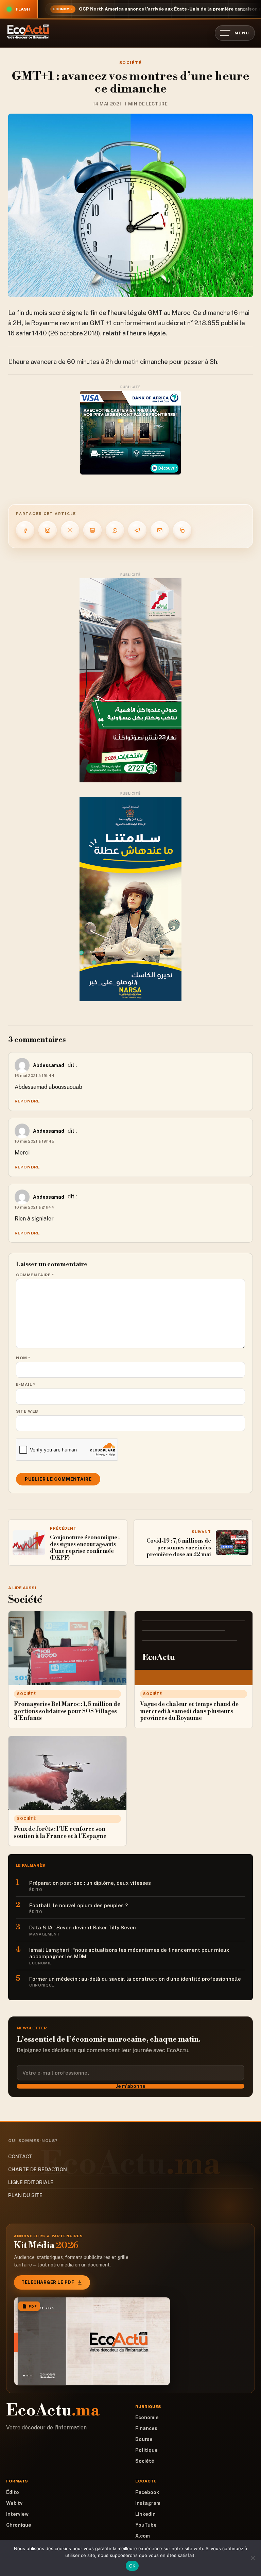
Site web (27, 1411)
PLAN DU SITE (25, 2195)
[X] (70, 530)
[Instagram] (48, 530)
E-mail (26, 1384)
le (242, 323)
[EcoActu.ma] (28, 32)
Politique (146, 2450)
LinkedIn (145, 2514)
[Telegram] (137, 530)
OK (132, 2566)
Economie (147, 2417)
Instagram (148, 2503)
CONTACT (20, 2156)
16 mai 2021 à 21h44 (34, 1207)
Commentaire (35, 1275)
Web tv (14, 2503)
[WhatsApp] (115, 530)
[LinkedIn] (92, 530)
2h (109, 362)
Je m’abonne (131, 2086)
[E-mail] (160, 530)
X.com (143, 2536)
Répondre (27, 1101)
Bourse (144, 2439)
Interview (17, 2514)
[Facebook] (25, 530)
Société (130, 63)
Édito (13, 2492)
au (85, 323)
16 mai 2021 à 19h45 (34, 1141)
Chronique (19, 2525)
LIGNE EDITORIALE (31, 2182)
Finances (146, 2428)
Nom (23, 1358)
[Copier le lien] (182, 530)
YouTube (146, 2525)
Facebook (147, 2492)
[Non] (253, 2558)
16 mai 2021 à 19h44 (35, 1076)
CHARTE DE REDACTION (38, 2169)
